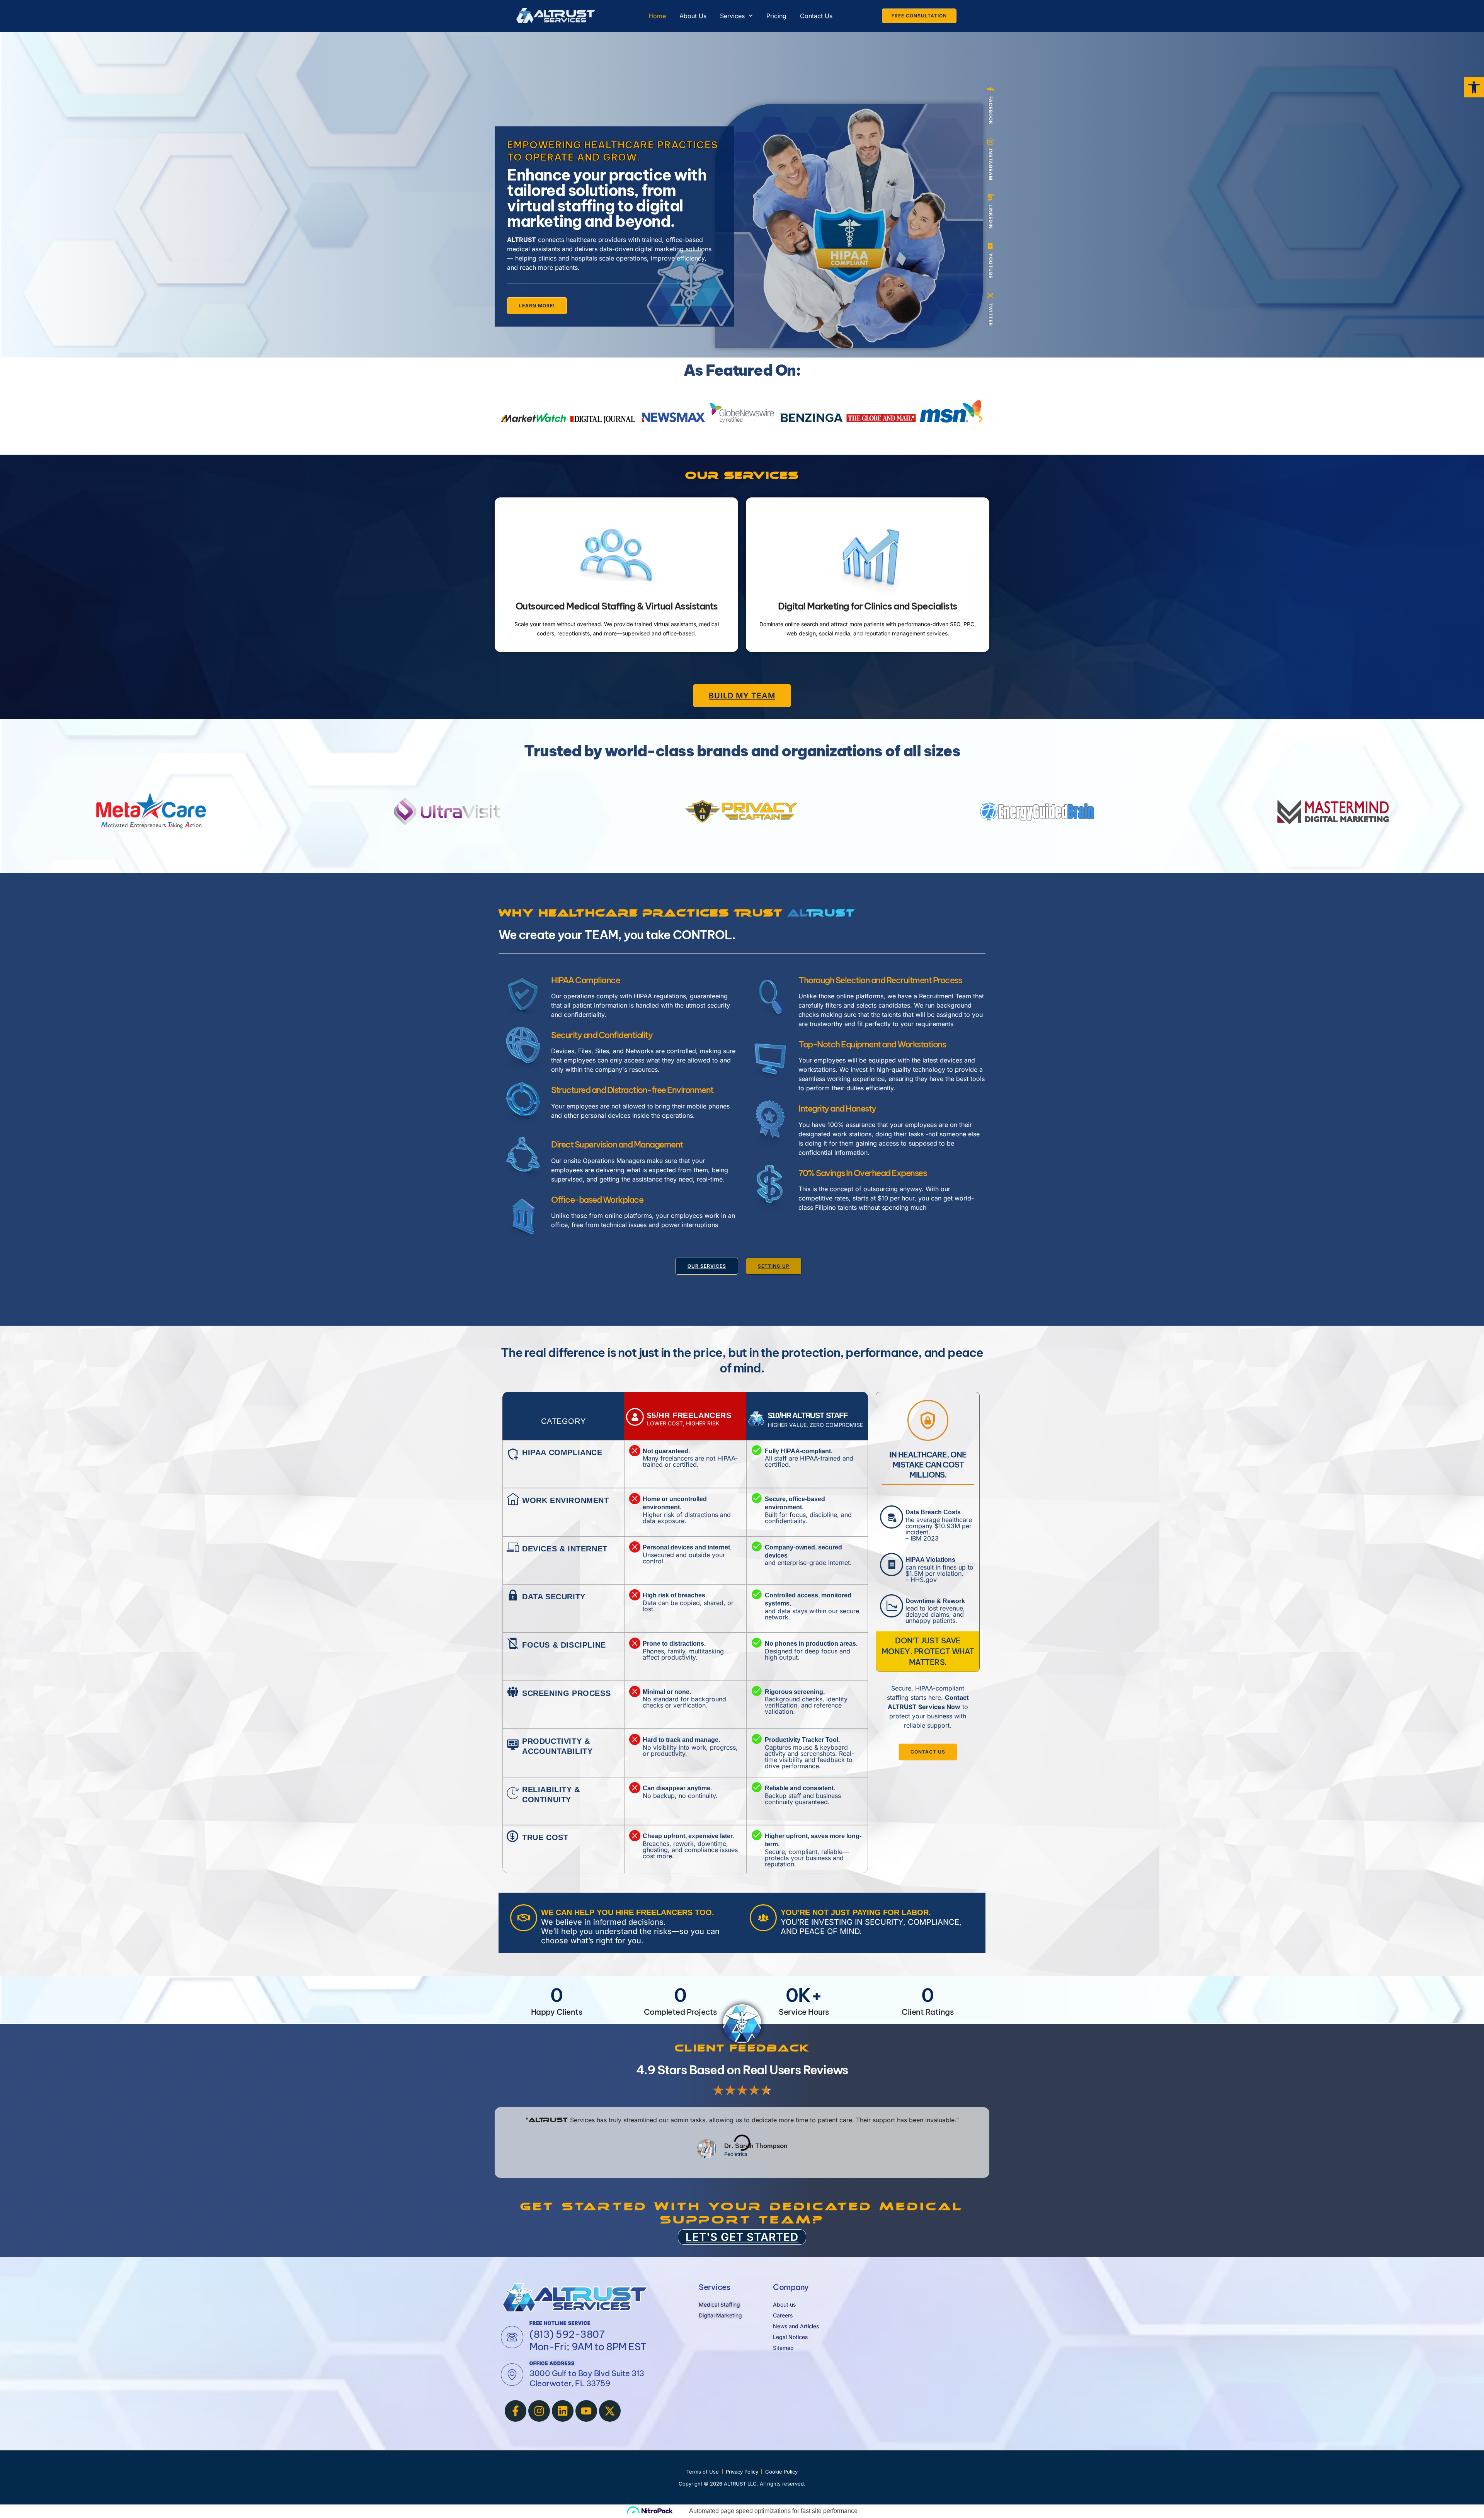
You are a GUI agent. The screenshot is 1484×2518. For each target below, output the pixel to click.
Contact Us (816, 16)
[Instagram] (539, 2411)
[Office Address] (512, 2375)
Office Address (552, 2363)
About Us (693, 16)
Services (732, 16)
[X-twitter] (610, 2411)
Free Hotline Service (560, 2323)
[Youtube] (586, 2411)
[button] (503, 419)
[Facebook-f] (516, 2411)
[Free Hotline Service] (512, 2337)
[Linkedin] (563, 2411)
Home (657, 16)
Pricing (776, 16)
